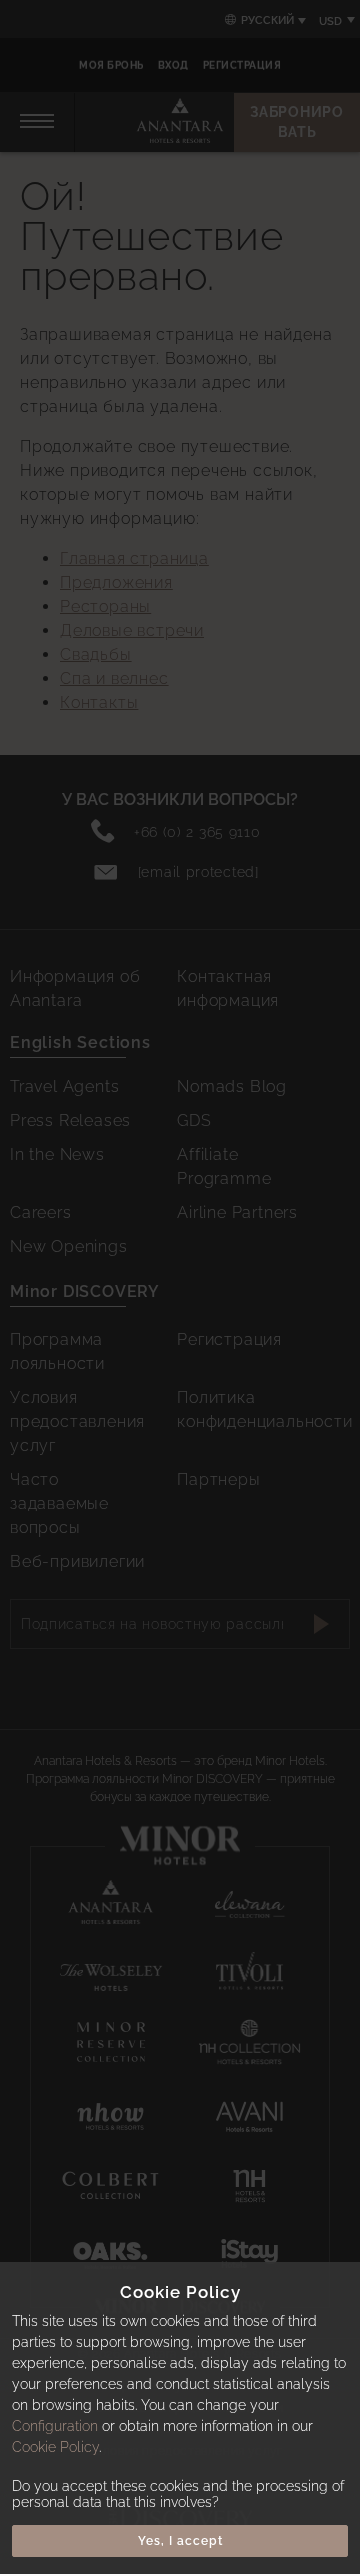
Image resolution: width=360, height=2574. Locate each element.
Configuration (55, 2426)
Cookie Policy (55, 2447)
